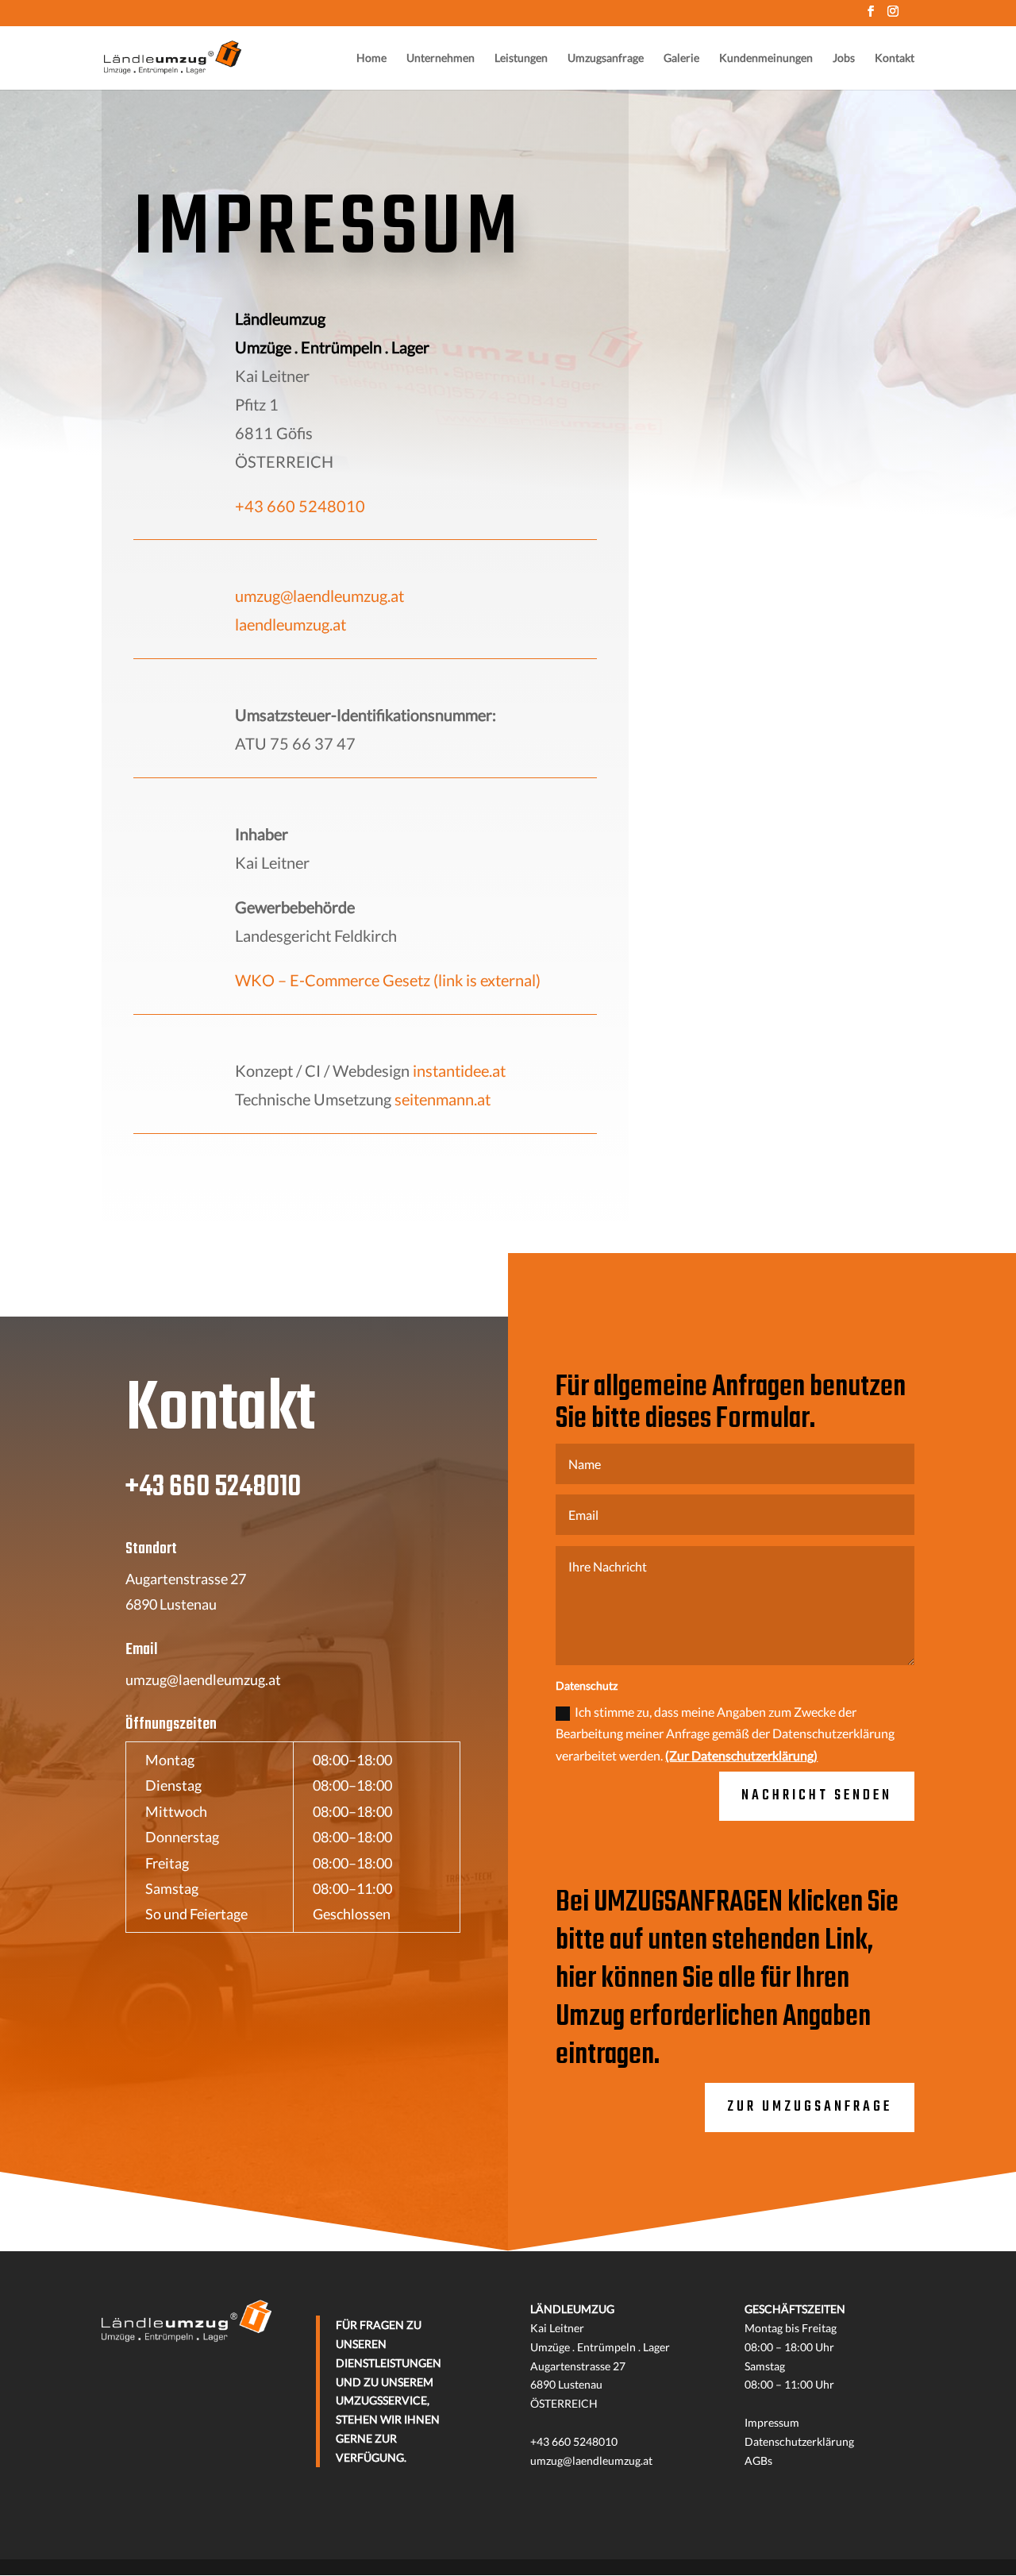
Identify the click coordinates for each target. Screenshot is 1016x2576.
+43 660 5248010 (300, 506)
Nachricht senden (817, 1796)
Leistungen (521, 58)
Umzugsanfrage (606, 58)
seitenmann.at (443, 1099)
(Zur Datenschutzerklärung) (741, 1755)
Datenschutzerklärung (799, 2441)
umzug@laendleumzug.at (319, 596)
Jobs (844, 58)
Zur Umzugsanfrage (810, 2107)
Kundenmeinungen (766, 58)
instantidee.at (459, 1070)
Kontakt (895, 58)
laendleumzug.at (291, 624)
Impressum (772, 2422)
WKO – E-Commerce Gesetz (388, 980)
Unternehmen (441, 58)
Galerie (681, 58)
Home (371, 58)
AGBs (758, 2460)
